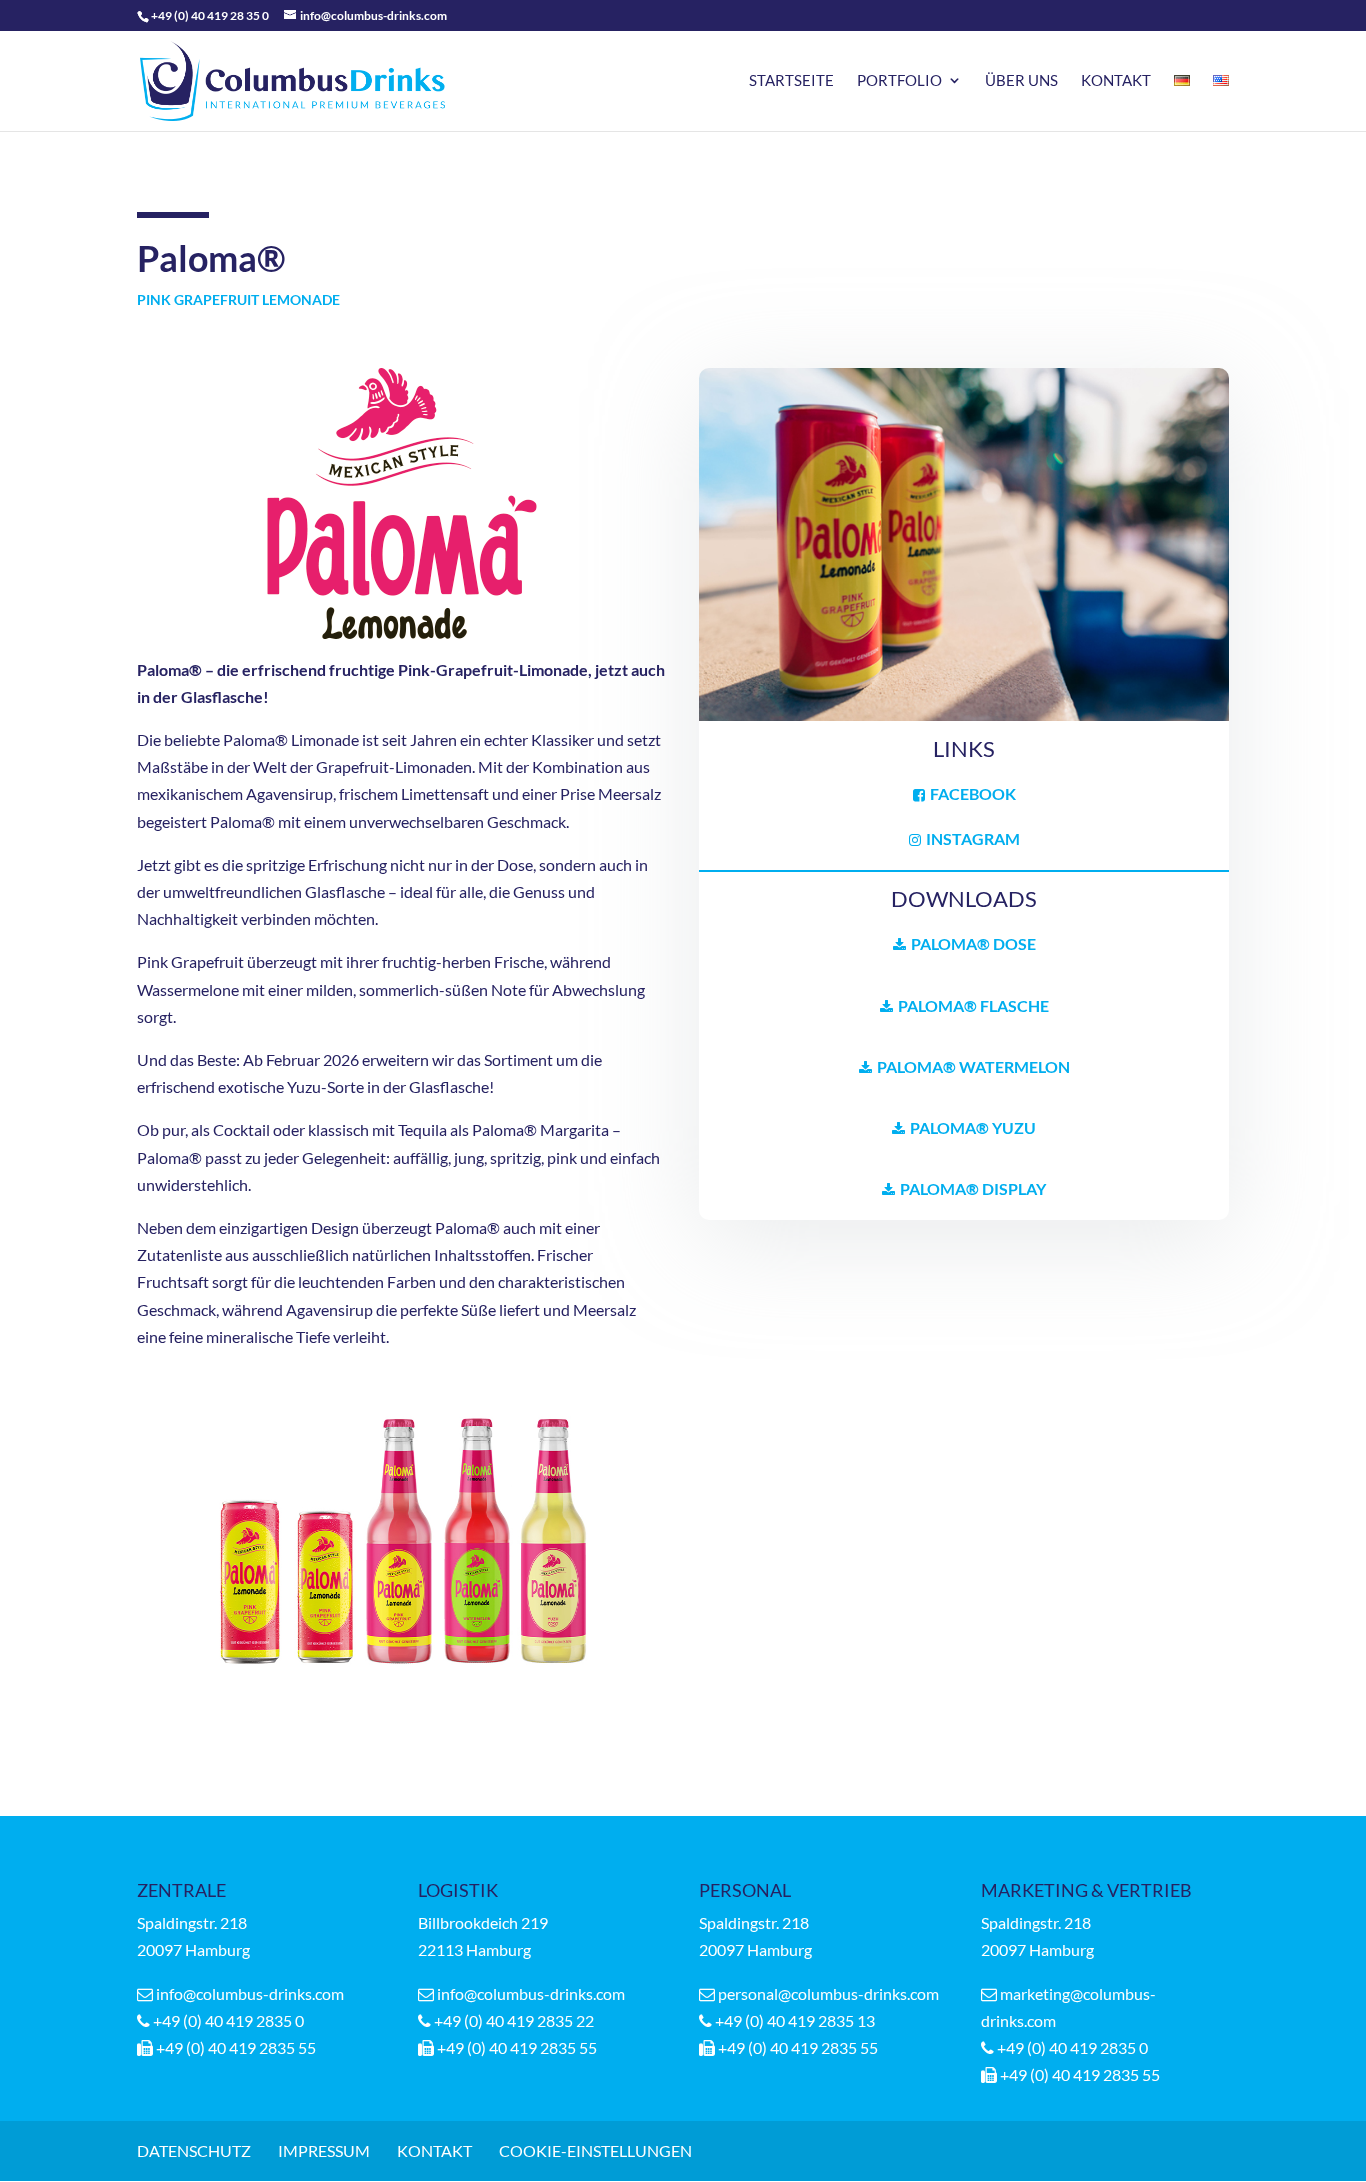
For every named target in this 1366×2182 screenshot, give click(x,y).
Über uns (1021, 81)
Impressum (324, 2150)
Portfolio (899, 81)
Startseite (791, 81)
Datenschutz (194, 2150)
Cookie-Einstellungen (595, 2150)
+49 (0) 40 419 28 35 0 (210, 15)
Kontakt (1116, 81)
